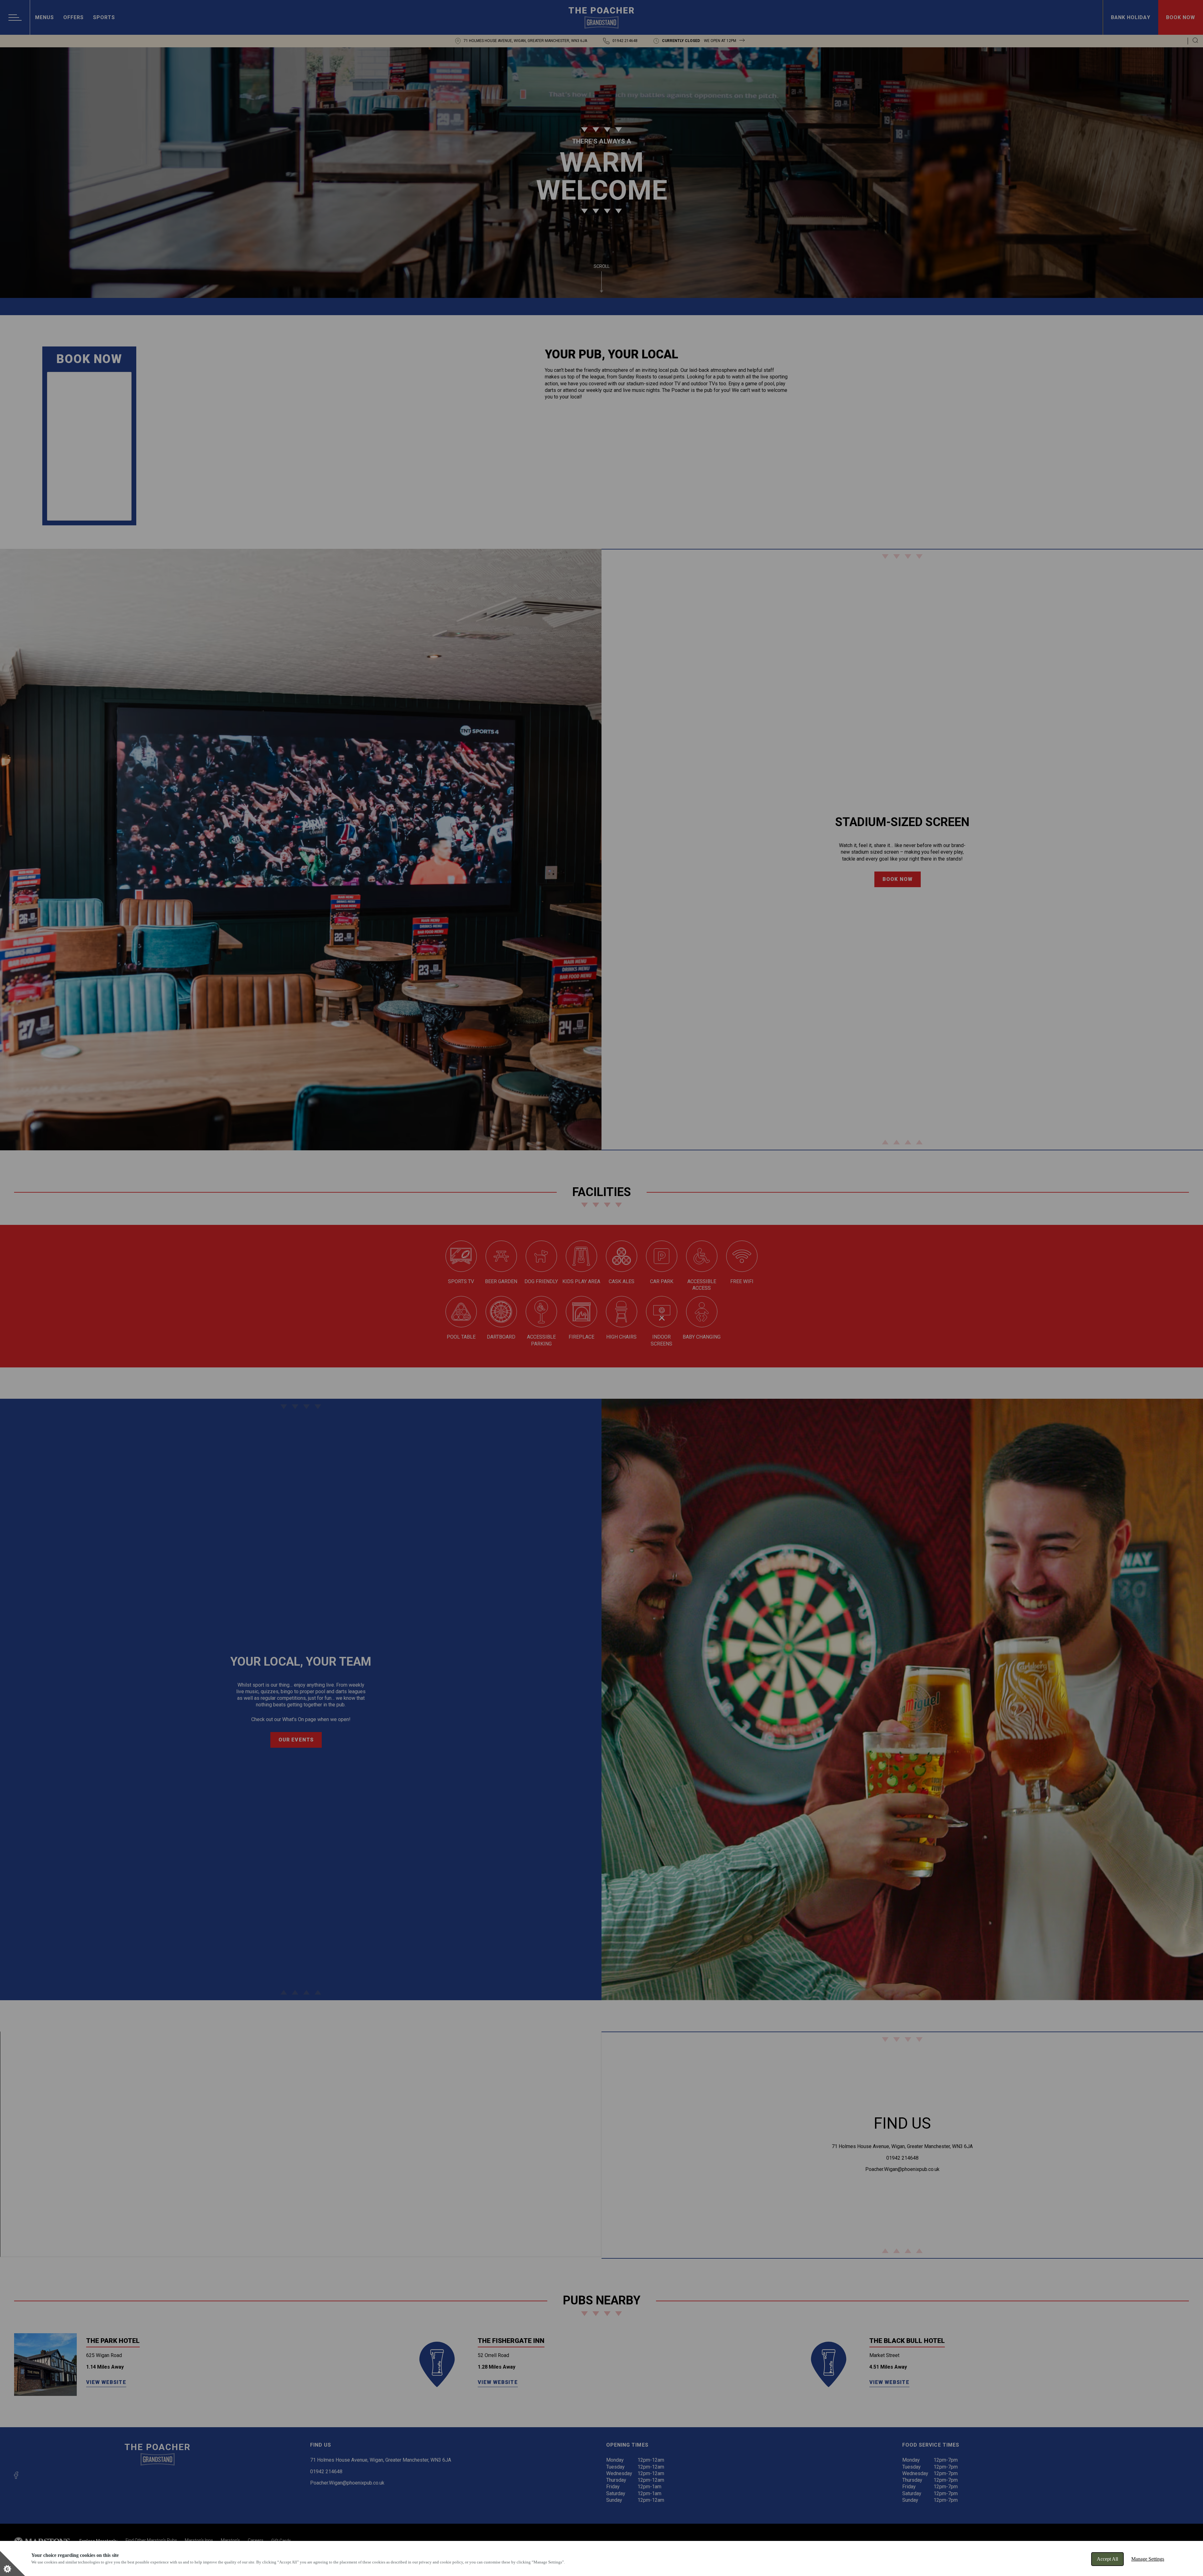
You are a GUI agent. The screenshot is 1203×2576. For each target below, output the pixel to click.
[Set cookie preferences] (13, 2563)
